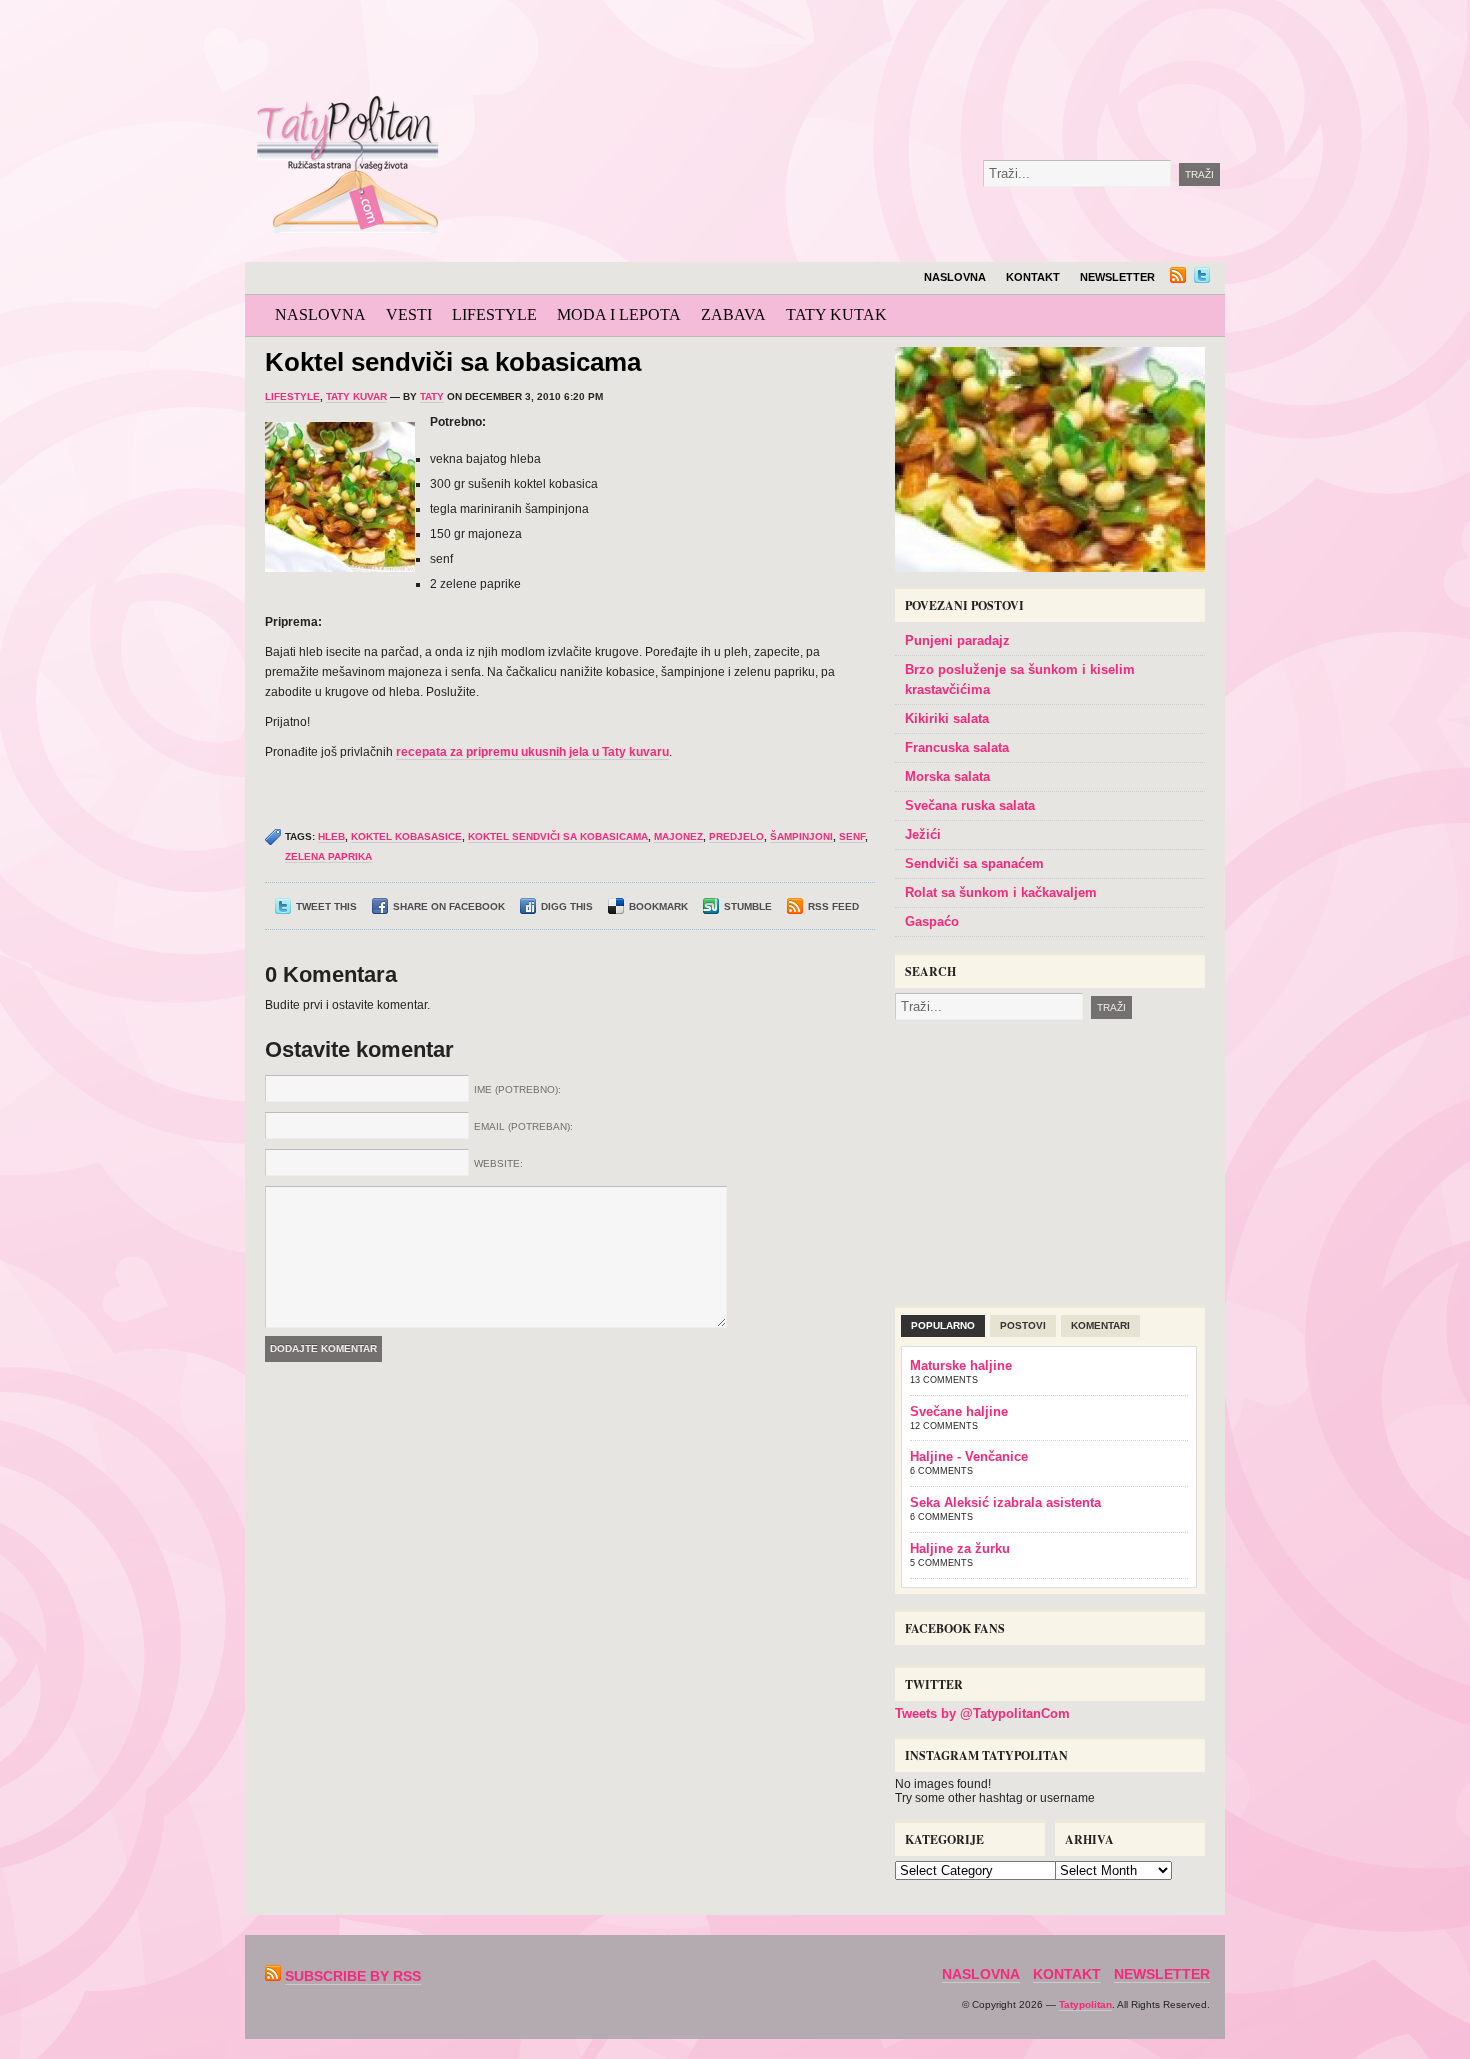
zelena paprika (328, 856)
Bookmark (658, 906)
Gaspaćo (932, 921)
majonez (678, 836)
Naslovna (955, 277)
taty (432, 396)
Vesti (409, 314)
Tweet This (326, 906)
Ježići (923, 834)
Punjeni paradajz (957, 640)
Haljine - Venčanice (969, 1456)
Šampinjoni (801, 836)
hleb (331, 836)
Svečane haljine (959, 1411)
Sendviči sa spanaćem (974, 863)
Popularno (943, 1325)
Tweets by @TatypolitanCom (982, 1713)
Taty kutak (836, 314)
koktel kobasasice (406, 836)
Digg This (567, 906)
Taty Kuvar (356, 396)
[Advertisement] (909, 50)
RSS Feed (833, 906)
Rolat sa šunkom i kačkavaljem (1001, 892)
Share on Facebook (449, 906)
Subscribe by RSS (353, 1976)
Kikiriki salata (947, 718)
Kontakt (1033, 277)
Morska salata (947, 776)
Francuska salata (957, 747)
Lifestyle (494, 314)
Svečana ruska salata (970, 805)
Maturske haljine (961, 1365)
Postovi (1023, 1325)
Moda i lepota (619, 314)
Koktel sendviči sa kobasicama (453, 362)
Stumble (748, 906)
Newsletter (1117, 277)
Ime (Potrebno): (517, 1089)
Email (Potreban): (523, 1126)
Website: (498, 1163)
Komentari (1100, 1325)
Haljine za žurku (960, 1548)
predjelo (736, 836)
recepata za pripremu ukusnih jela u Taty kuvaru (532, 752)
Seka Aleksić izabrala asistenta (1005, 1502)
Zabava (733, 314)
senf (852, 836)
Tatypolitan (1085, 2004)
